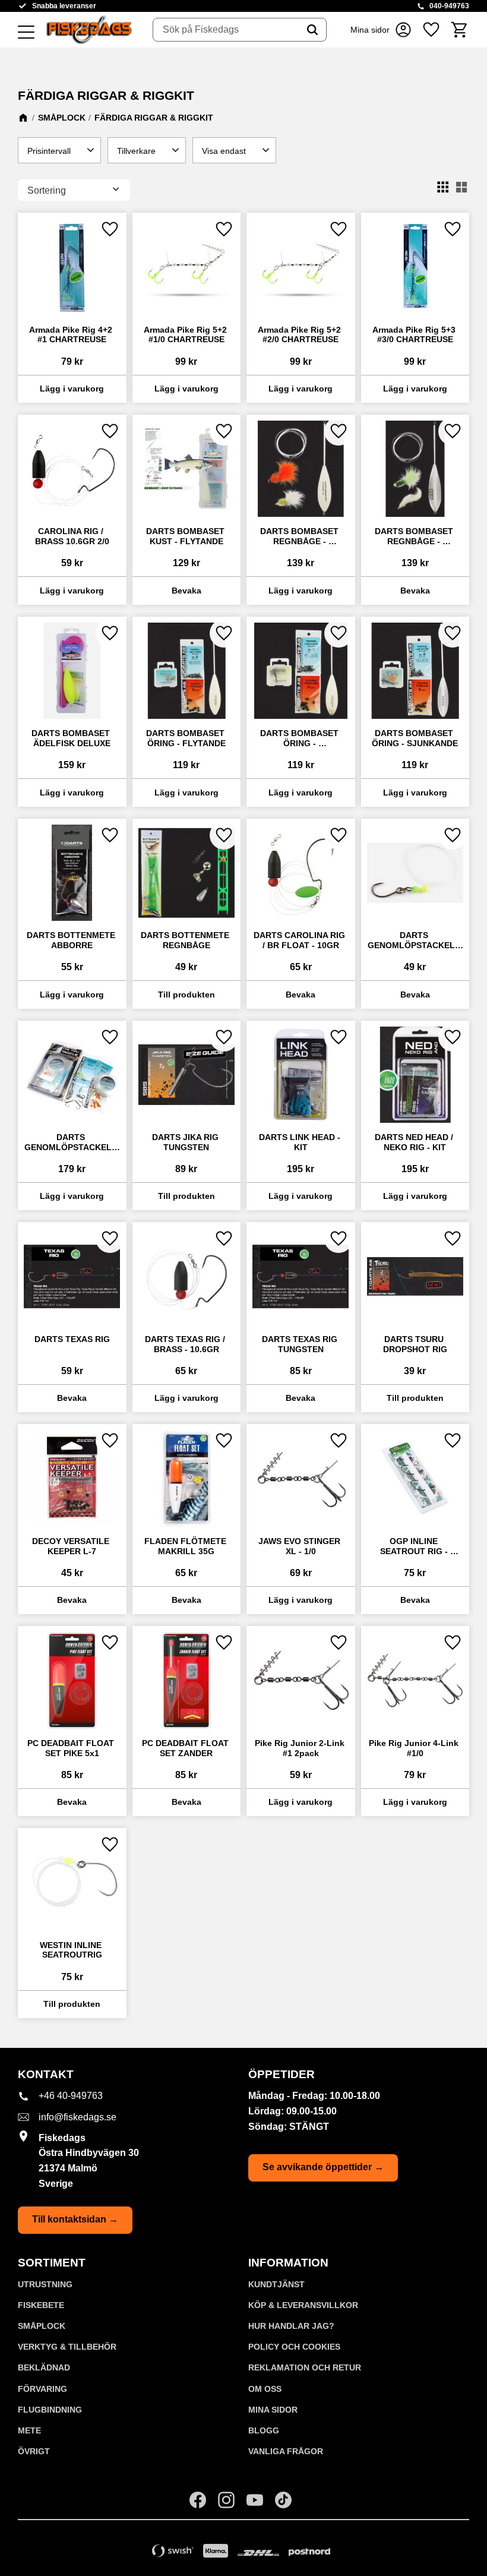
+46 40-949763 (71, 2096)
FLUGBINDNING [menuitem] (50, 2410)
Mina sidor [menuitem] (273, 2410)
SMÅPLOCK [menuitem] (42, 2326)
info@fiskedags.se (78, 2117)
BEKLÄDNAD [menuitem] (44, 2367)
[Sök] (312, 30)
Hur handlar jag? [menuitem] (291, 2326)
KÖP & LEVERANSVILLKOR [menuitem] (303, 2305)
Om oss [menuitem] (265, 2389)
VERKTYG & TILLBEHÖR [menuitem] (67, 2347)
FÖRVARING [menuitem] (42, 2389)
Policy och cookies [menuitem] (294, 2347)
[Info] (187, 591)
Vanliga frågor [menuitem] (286, 2451)
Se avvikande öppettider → (323, 2167)
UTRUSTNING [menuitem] (45, 2284)
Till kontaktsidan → (75, 2219)
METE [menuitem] (29, 2430)
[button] (26, 33)
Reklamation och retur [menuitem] (305, 2367)
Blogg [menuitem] (264, 2430)
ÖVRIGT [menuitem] (34, 2451)
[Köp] (72, 389)
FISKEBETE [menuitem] (41, 2305)
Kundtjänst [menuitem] (276, 2284)
